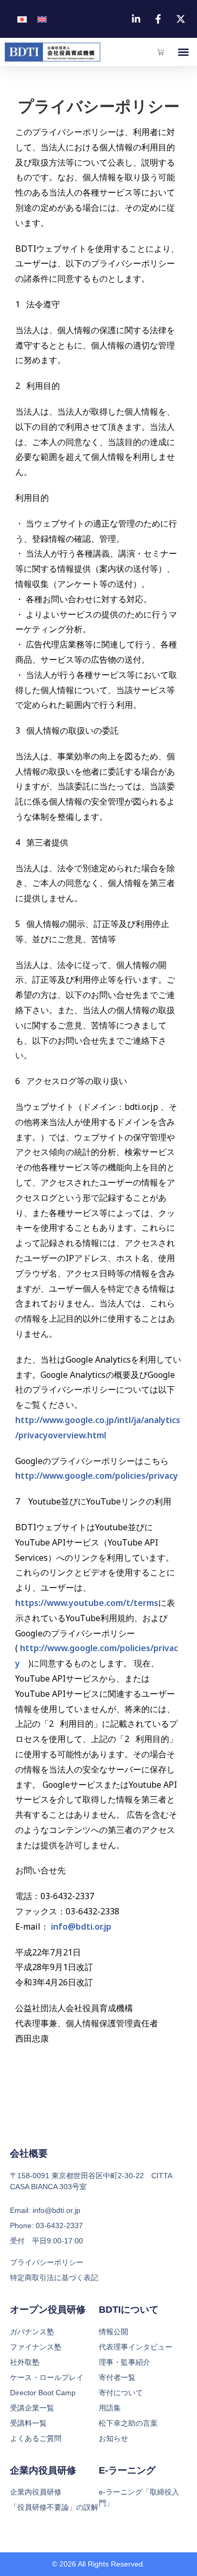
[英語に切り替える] (42, 19)
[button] (183, 52)
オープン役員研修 (48, 2310)
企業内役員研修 (43, 2470)
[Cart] (160, 52)
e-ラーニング (127, 2470)
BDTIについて (129, 2310)
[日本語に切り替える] (22, 19)
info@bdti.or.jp (81, 1926)
